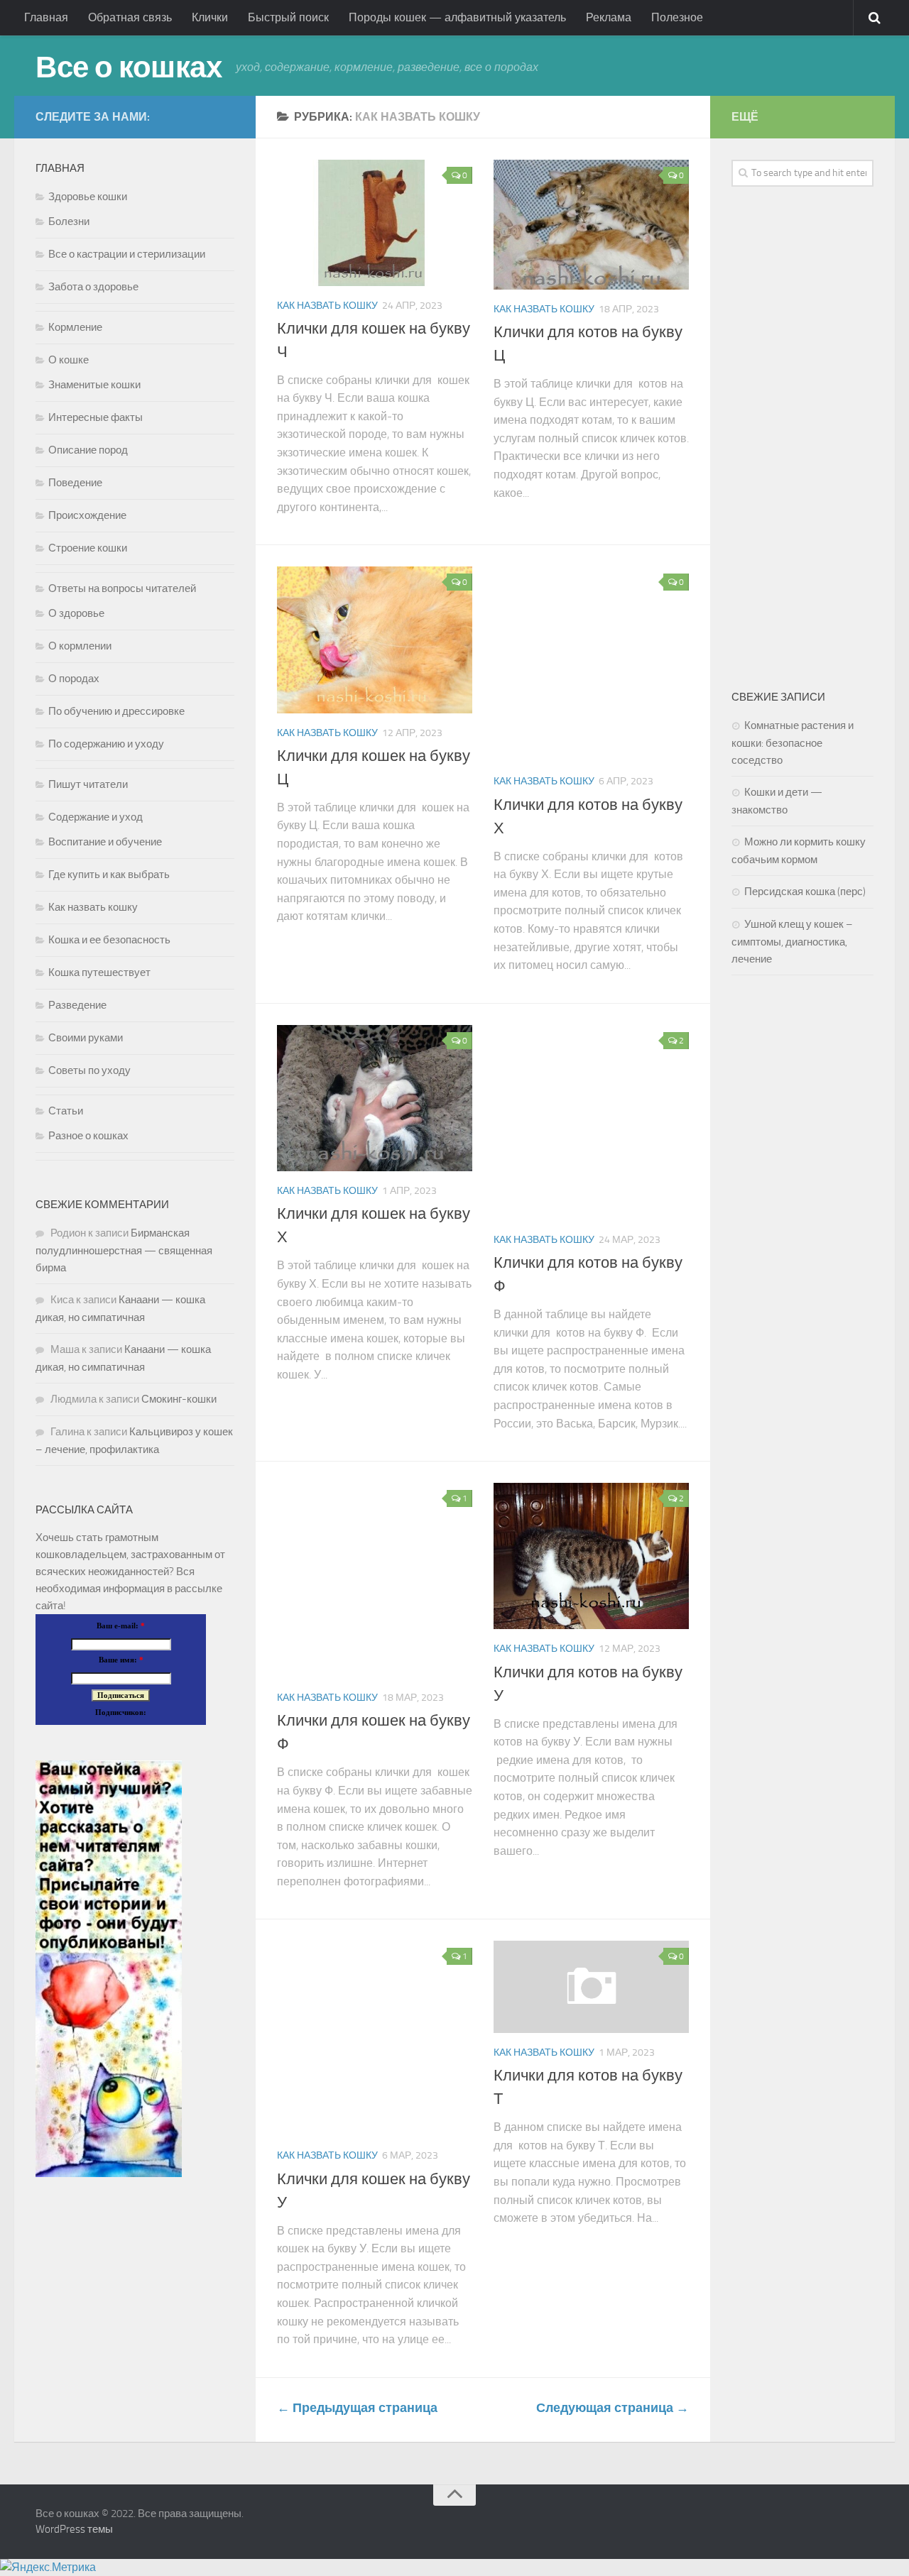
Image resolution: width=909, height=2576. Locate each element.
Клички (210, 17)
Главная (46, 17)
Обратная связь (130, 17)
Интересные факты (96, 417)
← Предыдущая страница (357, 2408)
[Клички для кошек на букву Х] (375, 1098)
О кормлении (80, 646)
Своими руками (86, 1038)
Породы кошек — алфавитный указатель (457, 17)
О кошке (69, 360)
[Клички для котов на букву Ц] (591, 225)
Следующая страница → (613, 2408)
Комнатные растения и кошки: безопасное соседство (793, 743)
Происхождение (87, 515)
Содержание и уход (96, 817)
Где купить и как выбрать (109, 875)
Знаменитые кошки (94, 385)
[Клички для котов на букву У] (591, 1556)
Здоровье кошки (88, 197)
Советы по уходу (89, 1070)
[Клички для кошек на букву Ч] (375, 223)
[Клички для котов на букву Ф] (591, 1123)
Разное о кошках (88, 1136)
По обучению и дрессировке (116, 711)
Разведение (77, 1005)
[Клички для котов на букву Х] (591, 664)
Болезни (69, 221)
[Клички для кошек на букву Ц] (375, 640)
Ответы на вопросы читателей (122, 588)
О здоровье (76, 613)
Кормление (75, 327)
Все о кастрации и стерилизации (127, 254)
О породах (74, 679)
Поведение (75, 483)
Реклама (609, 17)
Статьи (66, 1111)
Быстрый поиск (288, 17)
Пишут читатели (88, 784)
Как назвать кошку (327, 306)
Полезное (677, 17)
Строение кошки (88, 548)
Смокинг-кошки (179, 1399)
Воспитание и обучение (105, 842)
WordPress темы (74, 2529)
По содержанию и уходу (106, 744)
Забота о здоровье (93, 287)
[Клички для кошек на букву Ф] (375, 1580)
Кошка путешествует (99, 972)
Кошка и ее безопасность (109, 940)
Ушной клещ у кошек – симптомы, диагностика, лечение (792, 942)
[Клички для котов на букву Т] (591, 1987)
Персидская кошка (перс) (805, 892)
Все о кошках (129, 67)
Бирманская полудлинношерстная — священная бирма (124, 1250)
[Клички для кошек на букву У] (375, 2038)
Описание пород (88, 450)
